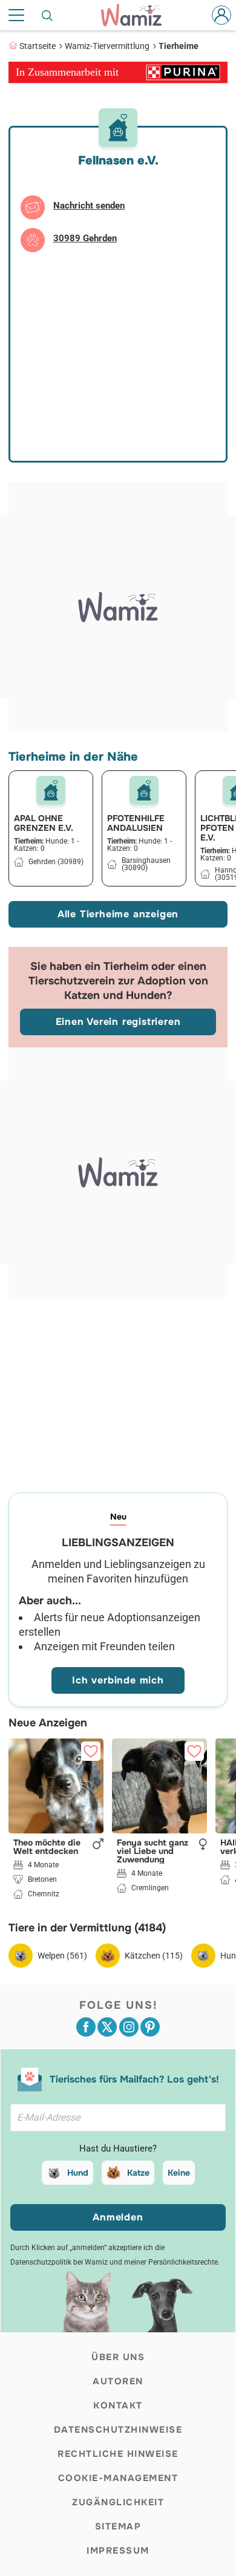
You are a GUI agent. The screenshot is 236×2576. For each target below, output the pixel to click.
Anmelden (118, 2217)
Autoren (118, 2381)
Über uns (118, 2357)
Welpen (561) (62, 1956)
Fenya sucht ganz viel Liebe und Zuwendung (152, 1851)
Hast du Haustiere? (118, 2148)
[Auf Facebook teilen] (86, 2027)
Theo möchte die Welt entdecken (47, 1847)
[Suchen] (48, 15)
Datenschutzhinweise (118, 2430)
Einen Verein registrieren (118, 1022)
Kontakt (118, 2405)
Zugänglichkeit (118, 2502)
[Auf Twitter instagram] (129, 2027)
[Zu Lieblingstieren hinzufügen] (91, 1751)
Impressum (118, 2551)
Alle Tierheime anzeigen (118, 914)
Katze (138, 2173)
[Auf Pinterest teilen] (150, 2027)
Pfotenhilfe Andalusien (136, 823)
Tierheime (179, 46)
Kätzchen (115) (154, 1956)
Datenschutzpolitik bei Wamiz (59, 2262)
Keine (179, 2173)
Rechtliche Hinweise (118, 2454)
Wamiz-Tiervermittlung (107, 46)
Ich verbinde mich (118, 1680)
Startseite (38, 46)
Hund (78, 2173)
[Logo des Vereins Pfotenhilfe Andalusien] (144, 790)
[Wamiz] (137, 15)
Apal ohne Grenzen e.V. (44, 823)
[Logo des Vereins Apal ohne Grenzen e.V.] (51, 790)
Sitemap (118, 2526)
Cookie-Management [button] (118, 2478)
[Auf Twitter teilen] (107, 2027)
